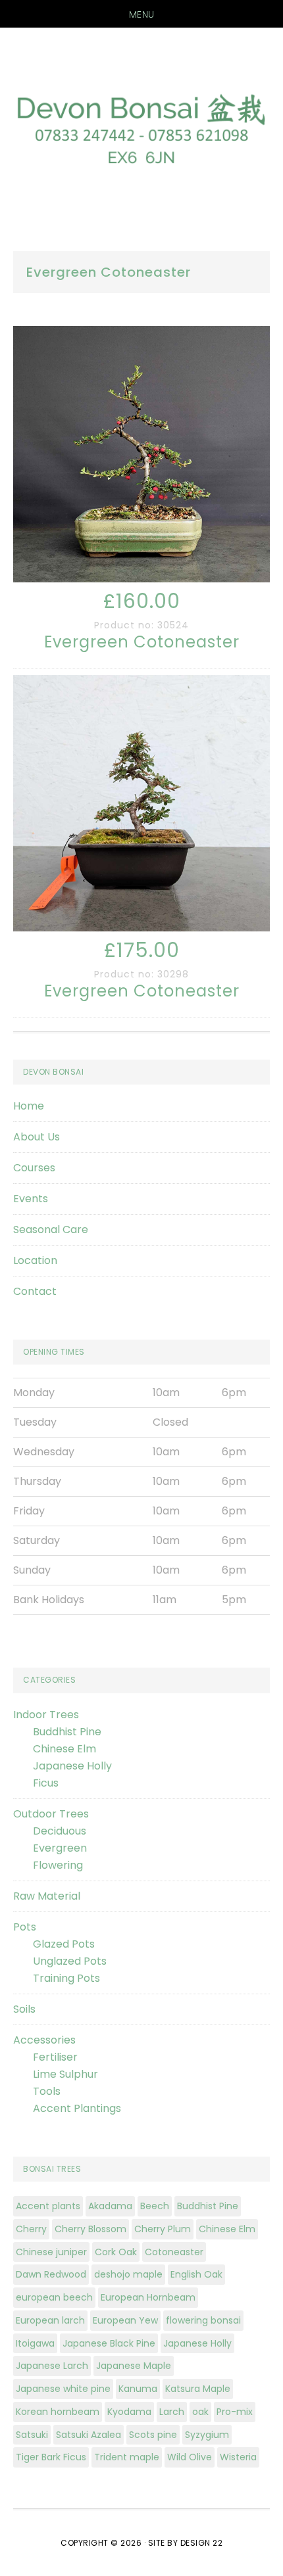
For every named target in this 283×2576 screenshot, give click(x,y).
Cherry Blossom (90, 2229)
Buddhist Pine (67, 1732)
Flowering (58, 1865)
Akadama (110, 2206)
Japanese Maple (134, 2366)
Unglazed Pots (70, 1961)
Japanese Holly (72, 1766)
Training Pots (66, 1978)
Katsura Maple (198, 2389)
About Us (37, 1137)
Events (31, 1199)
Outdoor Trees (51, 1814)
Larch (172, 2412)
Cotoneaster (174, 2252)
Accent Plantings (77, 2108)
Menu (142, 14)
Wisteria (238, 2457)
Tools (47, 2091)
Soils (24, 2009)
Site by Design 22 (186, 2543)
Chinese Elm (64, 1749)
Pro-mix (235, 2412)
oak (200, 2412)
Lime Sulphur (65, 2074)
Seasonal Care (51, 1229)
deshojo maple (128, 2274)
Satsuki (32, 2435)
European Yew (125, 2320)
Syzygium (207, 2435)
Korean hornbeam (58, 2412)
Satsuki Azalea (89, 2435)
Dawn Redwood (51, 2274)
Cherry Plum (163, 2229)
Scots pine (153, 2435)
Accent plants (48, 2206)
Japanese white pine (63, 2389)
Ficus (46, 1783)
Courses (34, 1168)
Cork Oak (116, 2252)
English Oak (196, 2274)
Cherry (31, 2229)
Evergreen (60, 1848)
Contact (35, 1291)
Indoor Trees (46, 1715)
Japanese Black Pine (109, 2343)
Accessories (44, 2040)
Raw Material (47, 1896)
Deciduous (60, 1831)
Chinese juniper (51, 2252)
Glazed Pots (64, 1944)
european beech (54, 2297)
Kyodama (129, 2412)
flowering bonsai (203, 2320)
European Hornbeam (148, 2297)
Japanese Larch (52, 2366)
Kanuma (138, 2389)
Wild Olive (190, 2457)
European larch (50, 2320)
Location (35, 1260)
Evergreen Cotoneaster (142, 642)
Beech (155, 2206)
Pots (25, 1927)
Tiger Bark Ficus (51, 2457)
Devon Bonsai (141, 126)
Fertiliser (55, 2057)
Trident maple (127, 2457)
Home (29, 1106)
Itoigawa (35, 2343)
